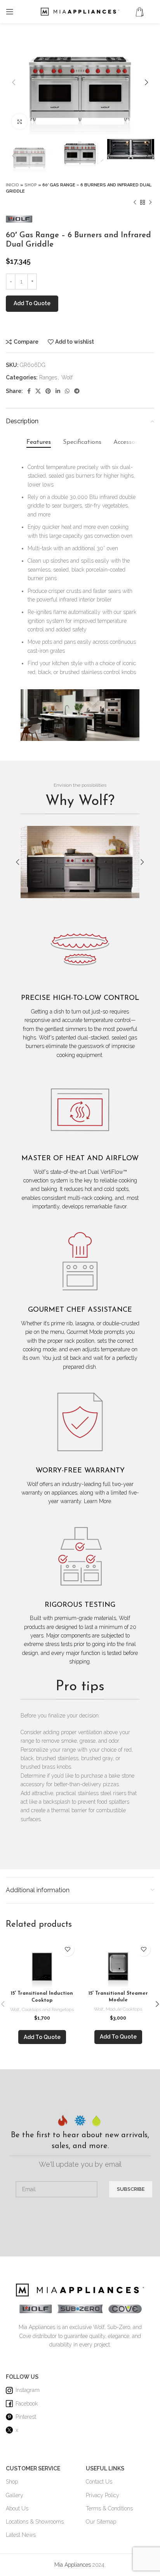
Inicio (12, 185)
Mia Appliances (73, 2565)
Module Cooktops (124, 2009)
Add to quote (32, 303)
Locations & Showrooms (35, 2522)
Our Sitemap (101, 2522)
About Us (17, 2508)
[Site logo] (80, 11)
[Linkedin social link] (58, 391)
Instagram (28, 2390)
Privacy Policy (103, 2495)
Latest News (21, 2535)
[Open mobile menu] (10, 12)
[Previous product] (135, 202)
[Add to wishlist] (67, 1949)
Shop (31, 185)
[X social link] (38, 391)
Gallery (15, 2495)
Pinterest (26, 2417)
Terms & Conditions (109, 2508)
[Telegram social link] (77, 391)
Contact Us (99, 2482)
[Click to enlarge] (19, 122)
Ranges (48, 377)
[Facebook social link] (29, 391)
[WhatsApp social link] (67, 391)
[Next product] (150, 202)
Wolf (67, 377)
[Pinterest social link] (48, 391)
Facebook (27, 2404)
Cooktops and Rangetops (48, 2009)
